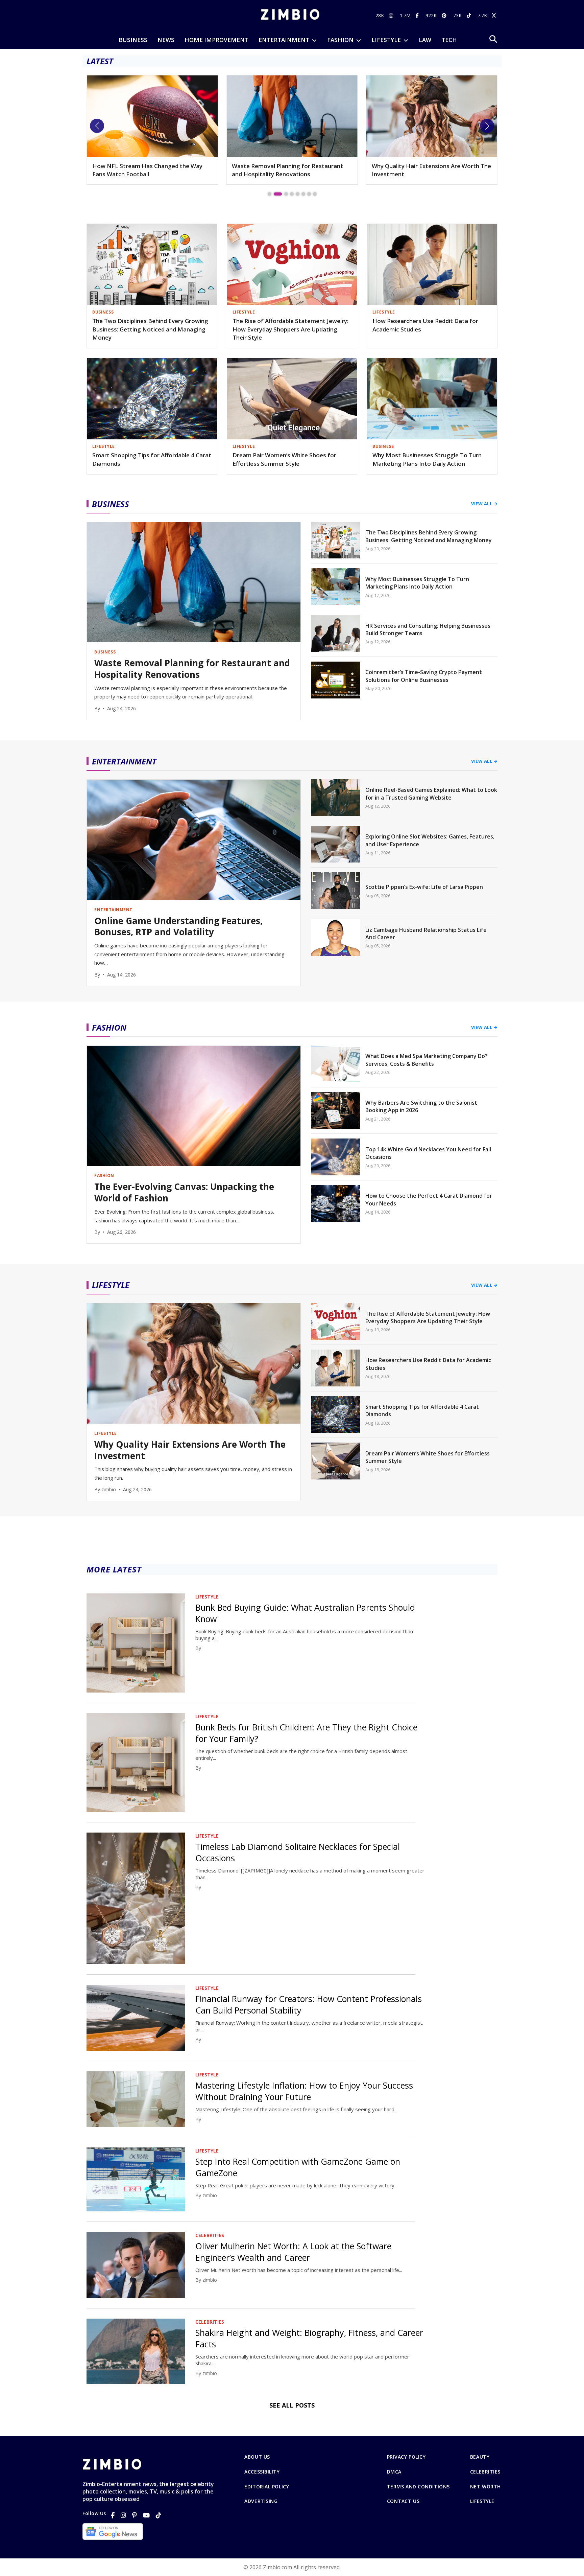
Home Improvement (216, 40)
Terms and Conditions (418, 2487)
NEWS (166, 40)
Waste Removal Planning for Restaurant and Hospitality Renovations (148, 170)
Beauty (480, 2457)
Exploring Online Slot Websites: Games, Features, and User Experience (430, 840)
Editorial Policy (267, 2487)
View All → (484, 504)
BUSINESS (133, 40)
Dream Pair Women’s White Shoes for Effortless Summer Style (284, 459)
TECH (449, 40)
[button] (97, 126)
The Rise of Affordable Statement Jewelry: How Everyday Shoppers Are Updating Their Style (290, 329)
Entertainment (284, 40)
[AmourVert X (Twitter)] (495, 15)
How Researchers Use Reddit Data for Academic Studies (425, 325)
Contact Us (403, 2501)
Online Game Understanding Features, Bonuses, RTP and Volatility (178, 927)
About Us (257, 2457)
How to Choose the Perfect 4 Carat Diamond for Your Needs (429, 1199)
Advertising (261, 2501)
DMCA (394, 2472)
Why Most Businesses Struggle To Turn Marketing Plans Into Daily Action (427, 459)
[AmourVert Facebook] (418, 15)
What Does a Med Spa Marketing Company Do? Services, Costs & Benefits (427, 1060)
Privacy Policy (406, 2457)
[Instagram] (123, 2515)
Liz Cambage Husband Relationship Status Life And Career (426, 934)
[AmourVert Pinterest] (445, 15)
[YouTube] (146, 2515)
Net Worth (485, 2487)
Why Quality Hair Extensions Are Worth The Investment (291, 170)
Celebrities (485, 2472)
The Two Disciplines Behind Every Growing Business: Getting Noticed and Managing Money (150, 329)
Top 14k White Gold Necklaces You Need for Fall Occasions (428, 1153)
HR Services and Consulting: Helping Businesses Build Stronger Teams (428, 629)
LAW (425, 40)
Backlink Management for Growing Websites (420, 170)
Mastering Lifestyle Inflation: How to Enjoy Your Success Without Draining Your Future (304, 2091)
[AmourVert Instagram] (392, 15)
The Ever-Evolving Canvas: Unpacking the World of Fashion (184, 1193)
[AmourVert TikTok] (470, 15)
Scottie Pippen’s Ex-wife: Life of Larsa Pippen (424, 887)
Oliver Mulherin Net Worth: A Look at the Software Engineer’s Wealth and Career (293, 2252)
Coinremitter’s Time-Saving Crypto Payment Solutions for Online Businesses (424, 676)
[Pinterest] (135, 2515)
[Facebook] (113, 2515)
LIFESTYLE (386, 40)
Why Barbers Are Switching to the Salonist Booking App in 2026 (421, 1106)
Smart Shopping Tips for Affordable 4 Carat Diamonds (152, 459)
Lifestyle (482, 2501)
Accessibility (262, 2472)
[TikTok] (159, 2515)
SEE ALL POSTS (292, 2405)
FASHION (340, 40)
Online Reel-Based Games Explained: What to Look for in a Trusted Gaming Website (431, 793)
